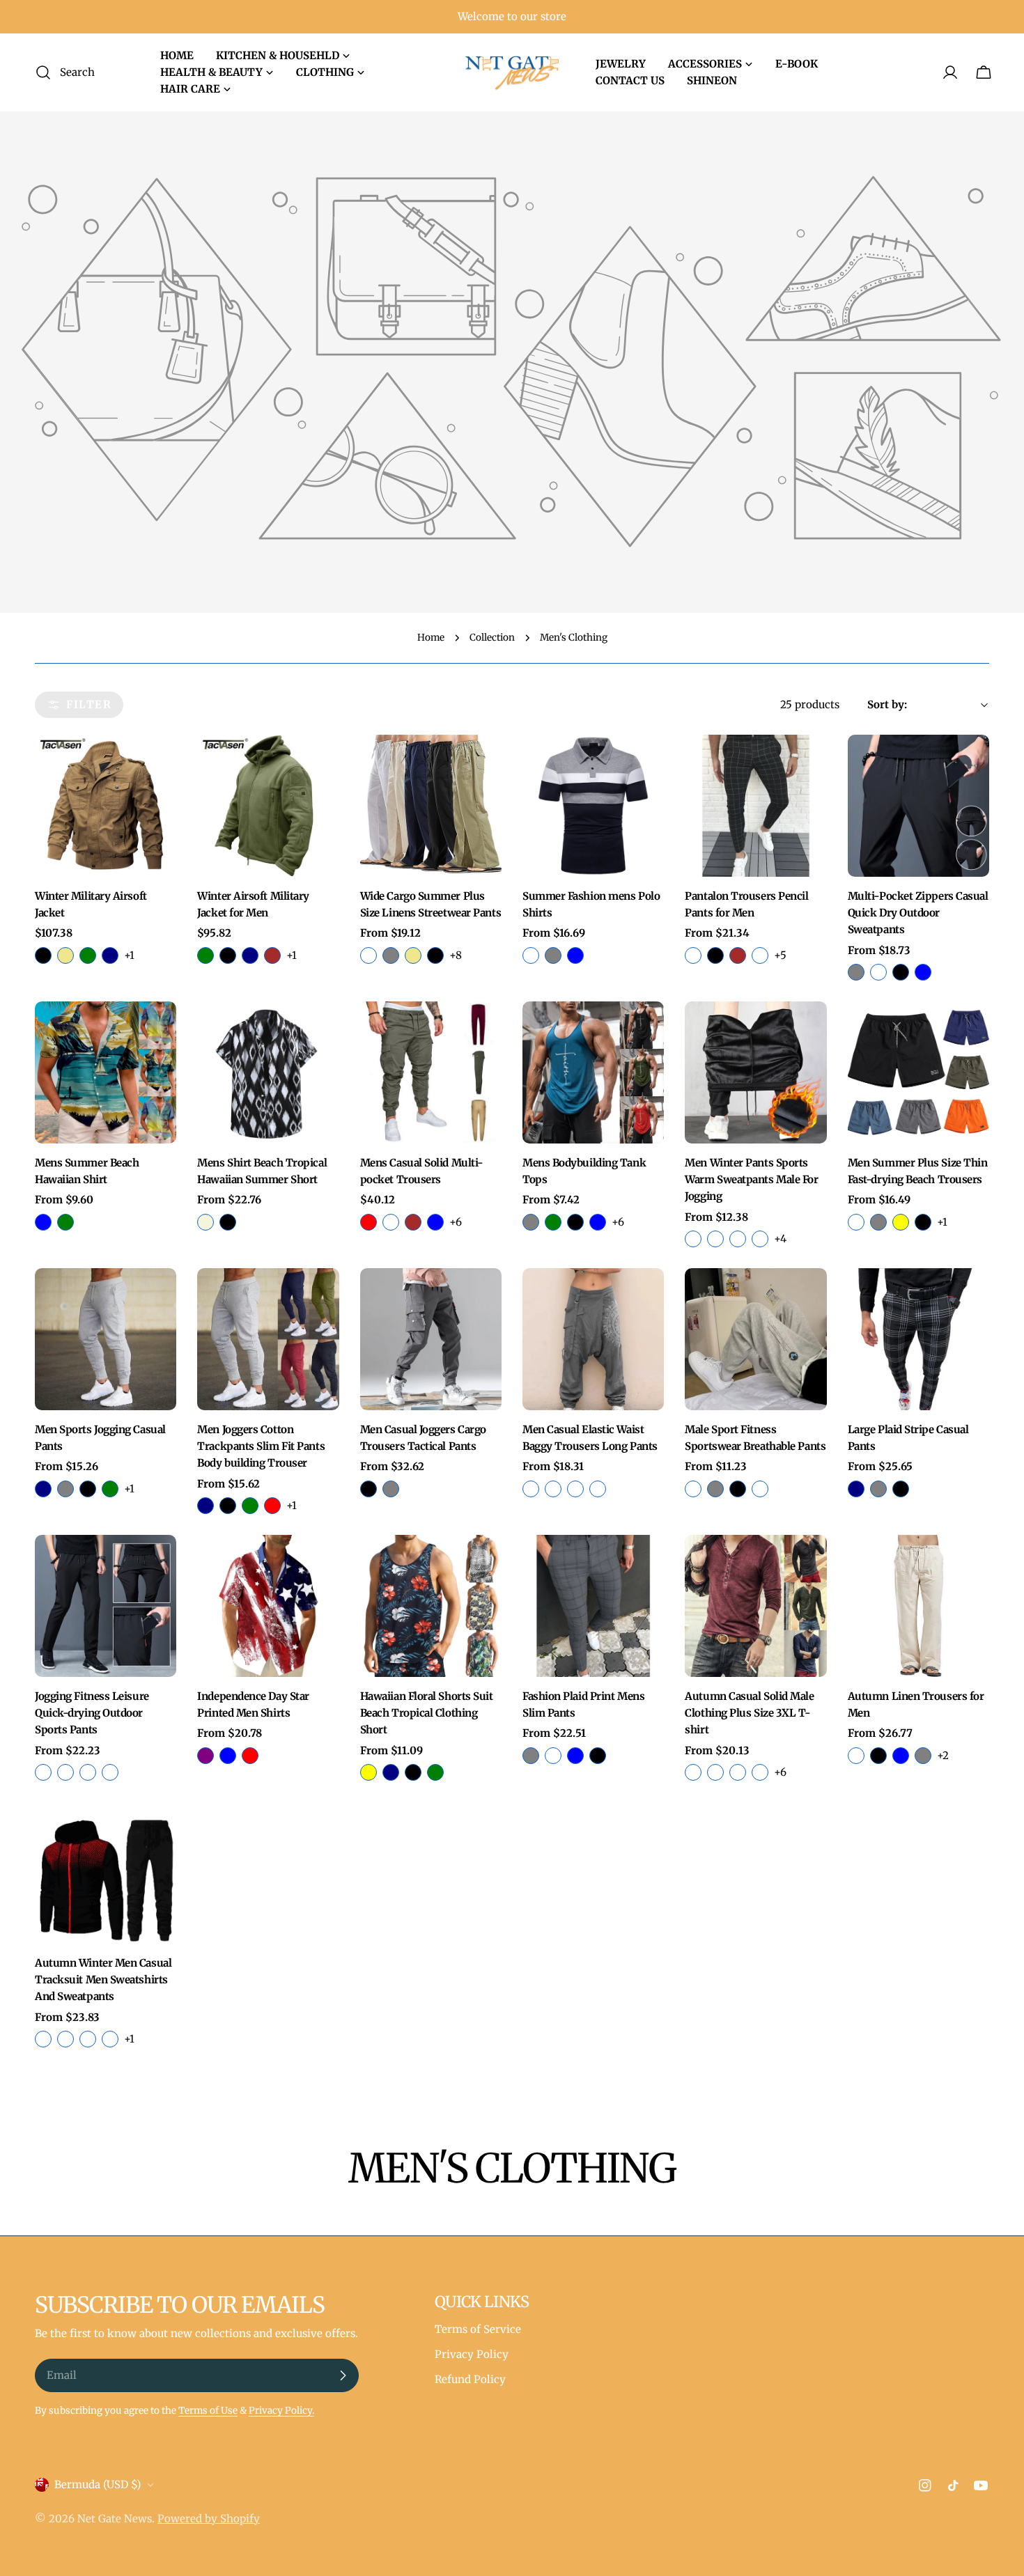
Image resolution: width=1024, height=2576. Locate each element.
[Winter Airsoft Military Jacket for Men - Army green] (205, 955)
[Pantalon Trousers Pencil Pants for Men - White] (693, 955)
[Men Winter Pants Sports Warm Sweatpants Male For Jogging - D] (760, 1239)
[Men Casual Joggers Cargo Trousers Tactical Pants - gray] (391, 1489)
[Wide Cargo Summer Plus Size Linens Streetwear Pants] (431, 805)
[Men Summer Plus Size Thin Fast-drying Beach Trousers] (918, 1072)
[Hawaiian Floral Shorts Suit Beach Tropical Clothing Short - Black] (413, 1772)
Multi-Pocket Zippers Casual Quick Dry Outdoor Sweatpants (918, 913)
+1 (129, 955)
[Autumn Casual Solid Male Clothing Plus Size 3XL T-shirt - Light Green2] (693, 1772)
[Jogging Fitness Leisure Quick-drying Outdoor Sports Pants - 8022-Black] (88, 1772)
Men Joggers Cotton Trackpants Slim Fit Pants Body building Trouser (261, 1446)
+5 (780, 955)
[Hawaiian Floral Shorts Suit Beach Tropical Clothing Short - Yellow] (369, 1772)
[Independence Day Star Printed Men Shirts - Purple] (205, 1756)
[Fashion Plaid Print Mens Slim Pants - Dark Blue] (575, 1756)
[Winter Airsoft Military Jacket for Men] (268, 805)
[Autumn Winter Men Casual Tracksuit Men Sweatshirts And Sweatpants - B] (65, 2039)
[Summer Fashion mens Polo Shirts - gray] (553, 955)
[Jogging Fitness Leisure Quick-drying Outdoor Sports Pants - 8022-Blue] (110, 1772)
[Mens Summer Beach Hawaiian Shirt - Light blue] (43, 1222)
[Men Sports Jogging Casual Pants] (106, 1339)
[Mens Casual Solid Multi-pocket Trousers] (431, 1072)
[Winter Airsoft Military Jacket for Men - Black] (228, 955)
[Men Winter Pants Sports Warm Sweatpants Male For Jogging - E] (715, 1239)
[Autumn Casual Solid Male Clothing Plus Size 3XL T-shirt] (755, 1606)
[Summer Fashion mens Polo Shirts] (593, 805)
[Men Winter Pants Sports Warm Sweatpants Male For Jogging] (755, 1072)
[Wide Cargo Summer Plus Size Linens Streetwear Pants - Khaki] (413, 955)
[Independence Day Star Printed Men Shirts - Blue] (228, 1756)
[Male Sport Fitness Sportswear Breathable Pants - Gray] (715, 1489)
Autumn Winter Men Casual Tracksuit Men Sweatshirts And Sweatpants (103, 1980)
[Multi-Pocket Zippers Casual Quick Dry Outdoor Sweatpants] (918, 805)
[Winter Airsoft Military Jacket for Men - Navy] (250, 955)
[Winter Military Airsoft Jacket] (106, 805)
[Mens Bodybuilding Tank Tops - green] (553, 1222)
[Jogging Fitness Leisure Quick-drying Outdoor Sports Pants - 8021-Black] (43, 1772)
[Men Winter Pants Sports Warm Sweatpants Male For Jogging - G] (738, 1239)
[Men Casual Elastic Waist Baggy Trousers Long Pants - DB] (553, 1489)
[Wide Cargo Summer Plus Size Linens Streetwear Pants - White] (369, 955)
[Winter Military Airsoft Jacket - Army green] (88, 955)
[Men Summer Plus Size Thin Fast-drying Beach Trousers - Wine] (856, 1222)
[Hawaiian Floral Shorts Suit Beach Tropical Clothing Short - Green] (435, 1772)
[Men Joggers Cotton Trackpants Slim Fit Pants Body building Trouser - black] (228, 1506)
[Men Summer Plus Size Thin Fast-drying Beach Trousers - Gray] (878, 1222)
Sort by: (887, 704)
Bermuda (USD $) (98, 2484)
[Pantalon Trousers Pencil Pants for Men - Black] (715, 955)
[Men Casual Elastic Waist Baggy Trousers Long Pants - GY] (531, 1489)
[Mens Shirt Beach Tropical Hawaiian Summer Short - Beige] (205, 1222)
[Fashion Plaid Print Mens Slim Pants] (593, 1606)
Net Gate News (115, 2519)
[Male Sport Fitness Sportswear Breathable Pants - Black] (738, 1489)
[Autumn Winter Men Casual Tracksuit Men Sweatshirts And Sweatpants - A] (88, 2039)
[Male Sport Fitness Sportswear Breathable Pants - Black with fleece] (693, 1489)
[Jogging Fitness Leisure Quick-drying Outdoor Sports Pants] (106, 1606)
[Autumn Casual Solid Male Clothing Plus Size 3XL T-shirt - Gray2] (760, 1772)
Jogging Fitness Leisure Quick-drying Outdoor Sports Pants (92, 1713)
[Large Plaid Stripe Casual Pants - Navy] (856, 1489)
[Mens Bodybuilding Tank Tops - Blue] (598, 1222)
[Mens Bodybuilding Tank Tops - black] (575, 1222)
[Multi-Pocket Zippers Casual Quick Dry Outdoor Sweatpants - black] (901, 972)
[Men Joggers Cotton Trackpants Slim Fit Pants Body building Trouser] (268, 1339)
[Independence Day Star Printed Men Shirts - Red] (250, 1756)
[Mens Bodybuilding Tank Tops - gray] (531, 1222)
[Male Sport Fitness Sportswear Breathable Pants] (755, 1339)
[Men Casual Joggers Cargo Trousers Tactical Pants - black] (369, 1489)
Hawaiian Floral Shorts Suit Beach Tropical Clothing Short (427, 1713)
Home (431, 638)
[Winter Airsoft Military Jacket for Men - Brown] (272, 955)
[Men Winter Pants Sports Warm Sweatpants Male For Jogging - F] (693, 1239)
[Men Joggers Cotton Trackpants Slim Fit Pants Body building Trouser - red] (272, 1506)
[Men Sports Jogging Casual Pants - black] (88, 1489)
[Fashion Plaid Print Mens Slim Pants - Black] (598, 1756)
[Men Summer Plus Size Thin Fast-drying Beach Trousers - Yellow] (901, 1222)
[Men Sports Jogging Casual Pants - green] (110, 1489)
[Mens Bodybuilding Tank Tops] (593, 1072)
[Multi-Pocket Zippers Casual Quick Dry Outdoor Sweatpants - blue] (923, 972)
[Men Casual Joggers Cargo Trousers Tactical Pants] (431, 1339)
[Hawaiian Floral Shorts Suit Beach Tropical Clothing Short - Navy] (391, 1772)
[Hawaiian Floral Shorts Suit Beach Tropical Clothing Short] (431, 1606)
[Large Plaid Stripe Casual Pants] (918, 1339)
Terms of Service (478, 2329)
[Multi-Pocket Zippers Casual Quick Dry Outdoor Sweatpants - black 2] (878, 972)
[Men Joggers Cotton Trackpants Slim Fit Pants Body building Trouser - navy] (205, 1506)
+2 (943, 1755)
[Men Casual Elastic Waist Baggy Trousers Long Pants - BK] (575, 1489)
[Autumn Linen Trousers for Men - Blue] (901, 1756)
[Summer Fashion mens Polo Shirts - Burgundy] (531, 955)
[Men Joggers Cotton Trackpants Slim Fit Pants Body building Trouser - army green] (250, 1506)
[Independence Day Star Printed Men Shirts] (268, 1606)
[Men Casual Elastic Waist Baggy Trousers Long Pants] (593, 1339)
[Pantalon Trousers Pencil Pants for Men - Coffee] (760, 955)
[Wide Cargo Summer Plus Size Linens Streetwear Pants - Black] (435, 955)
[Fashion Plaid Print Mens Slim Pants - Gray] (531, 1756)
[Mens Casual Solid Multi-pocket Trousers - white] (391, 1222)
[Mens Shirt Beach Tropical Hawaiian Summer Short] (268, 1072)
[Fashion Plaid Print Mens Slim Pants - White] (553, 1756)
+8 (456, 955)
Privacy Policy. (281, 2411)
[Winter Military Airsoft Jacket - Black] (43, 955)
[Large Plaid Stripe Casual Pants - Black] (901, 1489)
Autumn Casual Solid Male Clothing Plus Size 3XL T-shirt (749, 1713)
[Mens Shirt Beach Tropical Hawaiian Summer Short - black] (228, 1222)
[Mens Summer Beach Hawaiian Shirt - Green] (65, 1222)
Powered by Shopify (209, 2519)
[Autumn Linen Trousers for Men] (918, 1606)
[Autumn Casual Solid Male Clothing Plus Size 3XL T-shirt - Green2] (738, 1772)
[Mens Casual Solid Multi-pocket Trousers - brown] (413, 1222)
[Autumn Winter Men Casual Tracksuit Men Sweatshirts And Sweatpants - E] (110, 2039)
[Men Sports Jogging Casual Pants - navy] (43, 1489)
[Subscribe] (343, 2375)
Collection (492, 638)
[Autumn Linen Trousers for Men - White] (856, 1756)
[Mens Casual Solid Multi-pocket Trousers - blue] (435, 1222)
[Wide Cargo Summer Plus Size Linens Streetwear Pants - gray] (391, 955)
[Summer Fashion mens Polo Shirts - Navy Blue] (575, 955)
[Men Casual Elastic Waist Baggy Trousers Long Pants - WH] (598, 1489)
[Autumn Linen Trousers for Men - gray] (923, 1756)
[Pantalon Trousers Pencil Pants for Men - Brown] (738, 955)
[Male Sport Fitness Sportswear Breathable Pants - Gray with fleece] (760, 1489)
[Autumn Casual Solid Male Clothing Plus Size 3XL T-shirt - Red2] (715, 1772)
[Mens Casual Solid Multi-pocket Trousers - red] (369, 1222)
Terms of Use (208, 2411)
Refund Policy (470, 2379)
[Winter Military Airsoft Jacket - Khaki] (65, 955)
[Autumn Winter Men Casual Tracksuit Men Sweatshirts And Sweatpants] (106, 1872)
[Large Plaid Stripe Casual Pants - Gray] (878, 1489)
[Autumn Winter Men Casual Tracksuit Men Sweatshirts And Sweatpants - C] (43, 2039)
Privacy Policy (472, 2354)
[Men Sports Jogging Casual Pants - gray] (65, 1489)
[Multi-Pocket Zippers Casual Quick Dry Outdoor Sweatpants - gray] (856, 972)
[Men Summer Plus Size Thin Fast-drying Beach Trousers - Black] (923, 1222)
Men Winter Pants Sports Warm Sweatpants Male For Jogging (751, 1180)
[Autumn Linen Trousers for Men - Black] (878, 1756)
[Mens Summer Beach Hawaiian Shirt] (106, 1072)
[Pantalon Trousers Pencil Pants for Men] (755, 805)
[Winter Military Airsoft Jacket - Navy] (110, 955)
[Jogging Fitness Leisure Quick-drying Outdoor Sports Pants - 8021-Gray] (65, 1772)
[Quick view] (156, 765)
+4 (780, 1239)
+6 (456, 1222)
